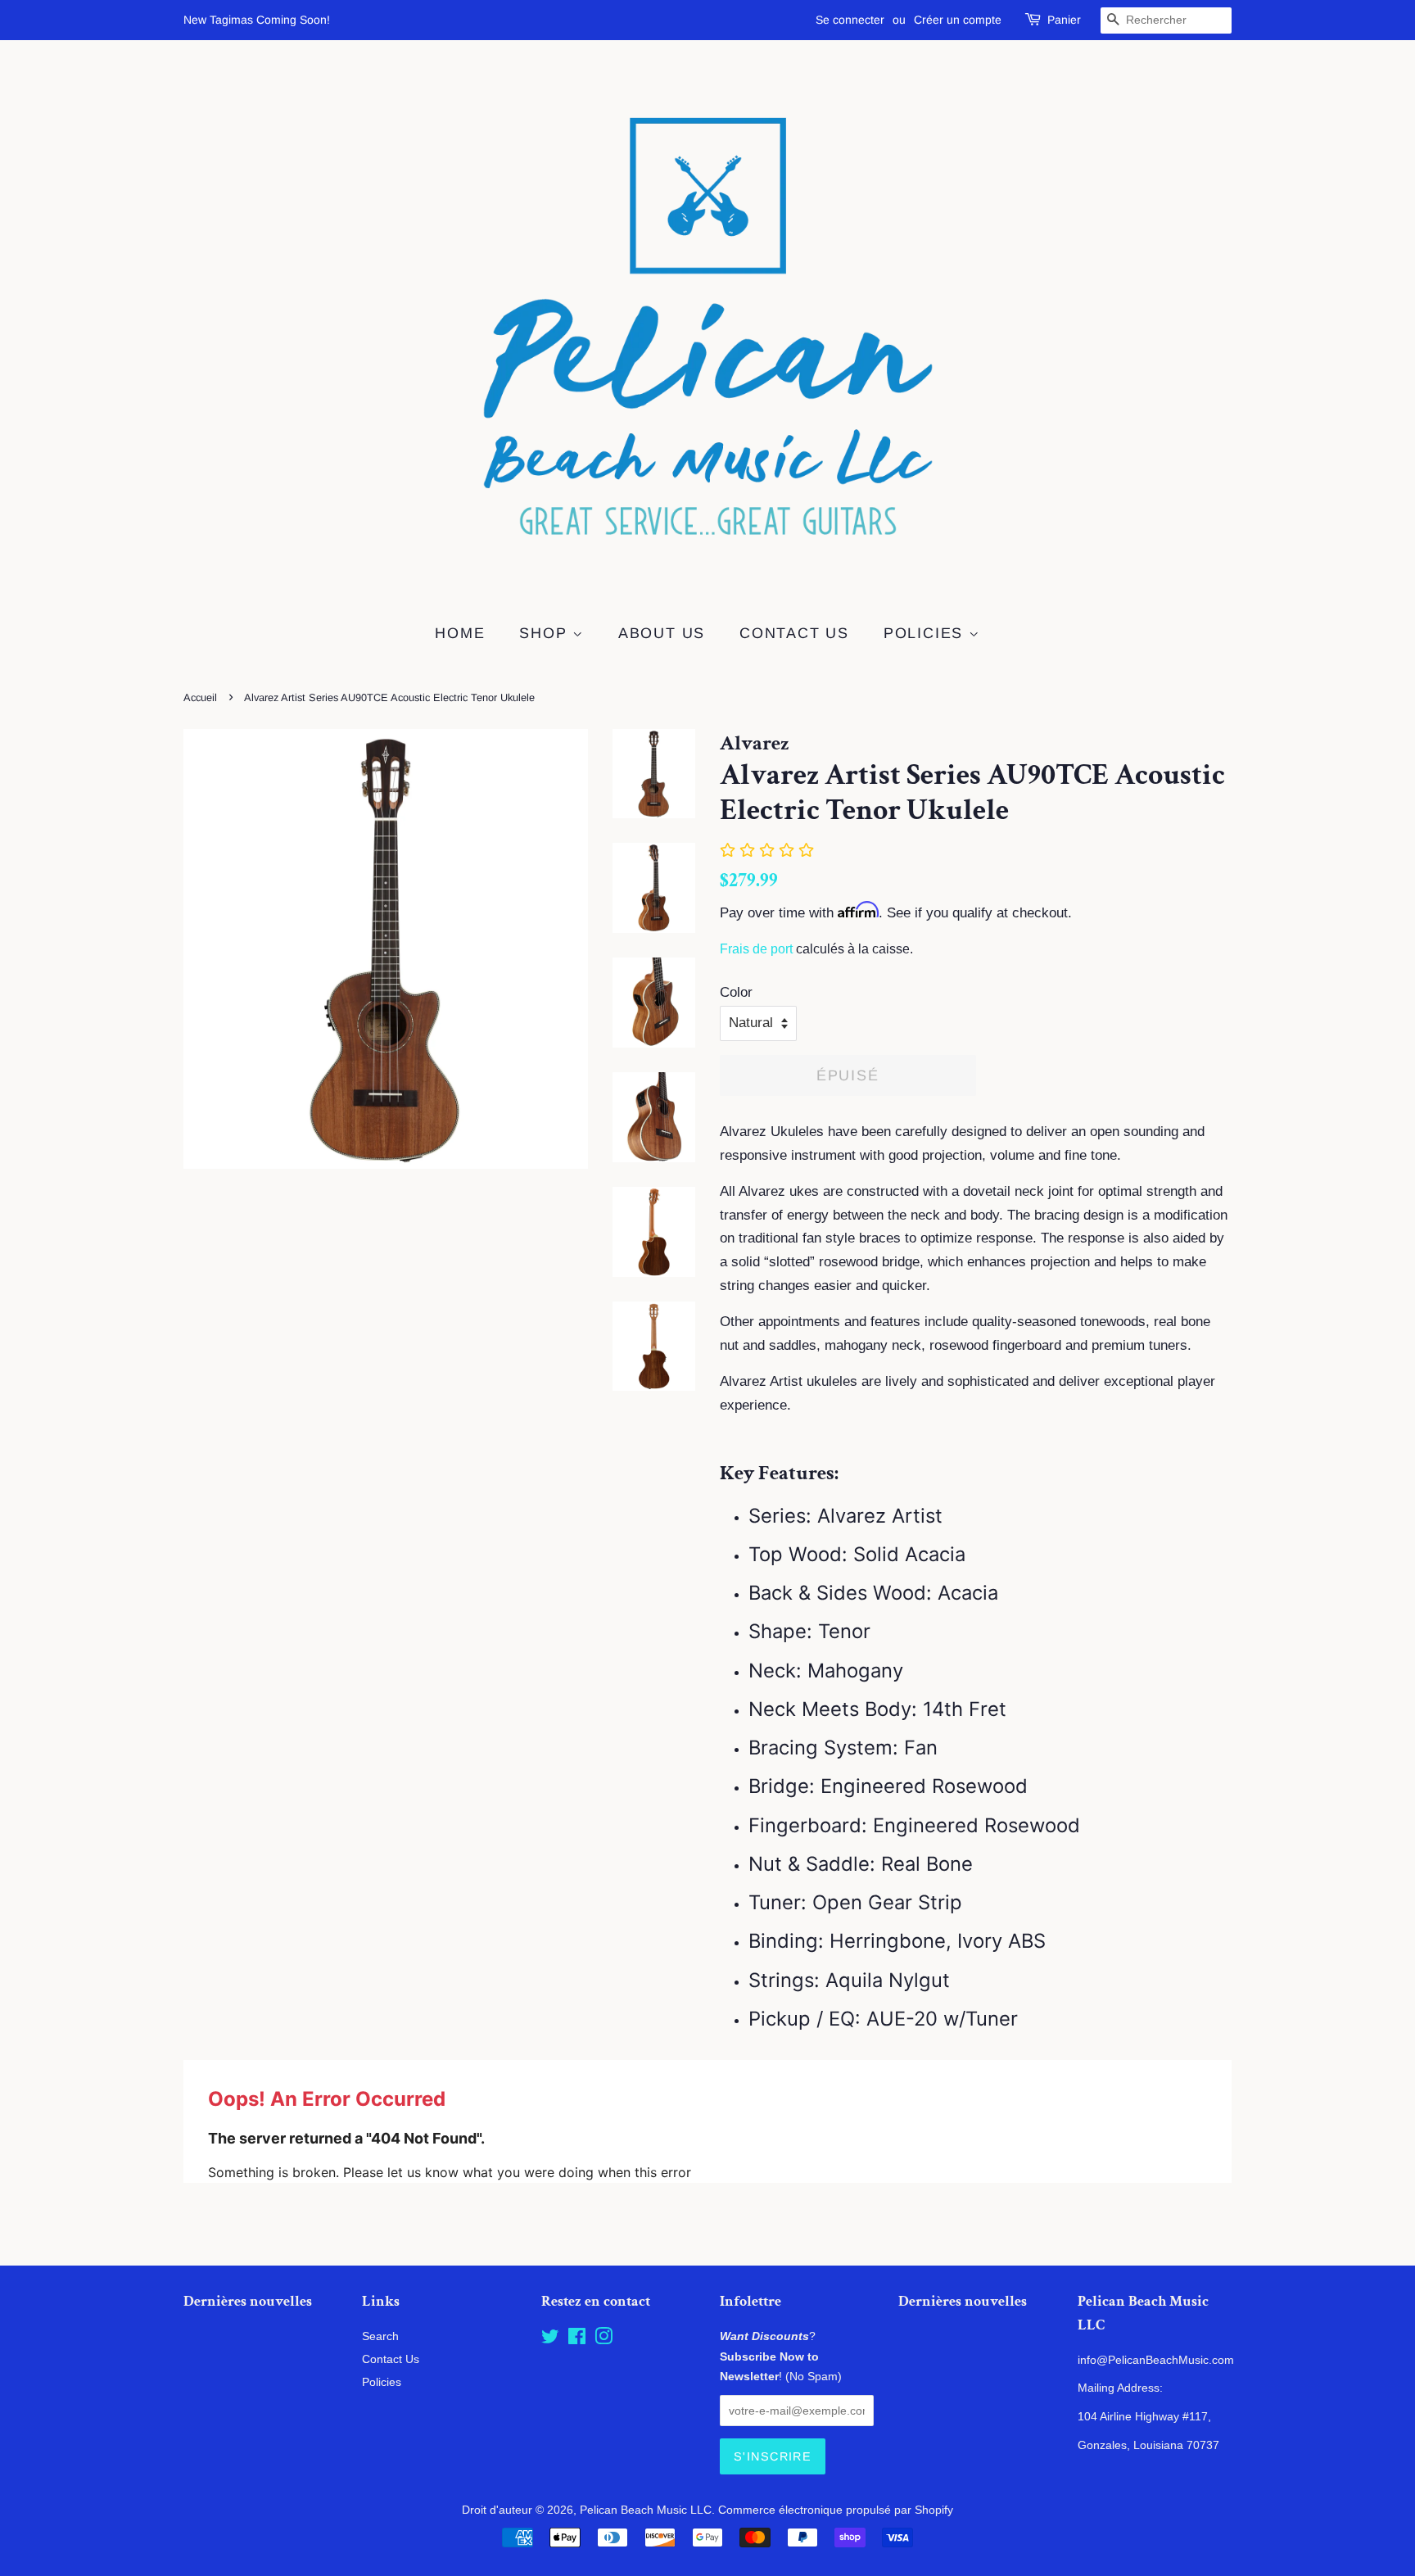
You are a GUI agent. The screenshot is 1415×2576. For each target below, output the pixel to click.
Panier (1064, 20)
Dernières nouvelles (248, 2301)
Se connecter (850, 20)
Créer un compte (958, 20)
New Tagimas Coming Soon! (257, 20)
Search (380, 2336)
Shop (546, 633)
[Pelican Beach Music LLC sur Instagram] (604, 2339)
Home (460, 633)
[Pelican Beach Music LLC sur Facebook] (577, 2339)
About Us (662, 633)
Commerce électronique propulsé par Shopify (836, 2510)
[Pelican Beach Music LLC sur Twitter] (550, 2339)
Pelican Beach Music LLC (646, 2510)
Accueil (200, 697)
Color (736, 992)
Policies (926, 633)
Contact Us (794, 633)
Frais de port (756, 949)
